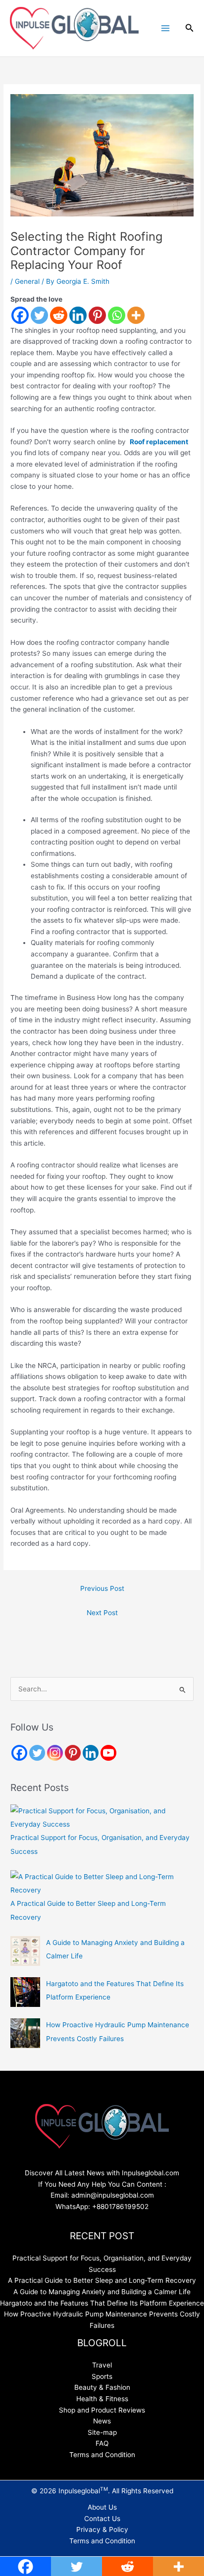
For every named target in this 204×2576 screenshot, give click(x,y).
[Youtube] (108, 1753)
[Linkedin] (78, 315)
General (27, 281)
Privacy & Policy (102, 2529)
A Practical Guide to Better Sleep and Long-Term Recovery (102, 2280)
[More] (136, 315)
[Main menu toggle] (165, 28)
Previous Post (102, 1588)
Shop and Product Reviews (102, 2410)
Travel (102, 2365)
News (102, 2421)
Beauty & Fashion (102, 2387)
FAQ (102, 2443)
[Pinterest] (97, 315)
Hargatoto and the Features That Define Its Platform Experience (102, 2303)
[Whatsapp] (117, 315)
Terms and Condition (102, 2455)
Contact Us (102, 2519)
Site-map (102, 2432)
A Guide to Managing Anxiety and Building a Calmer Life (102, 2292)
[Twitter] (39, 315)
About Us (102, 2507)
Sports (102, 2376)
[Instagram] (55, 1753)
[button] (190, 28)
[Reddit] (59, 315)
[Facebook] (20, 315)
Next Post (102, 1613)
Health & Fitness (102, 2399)
